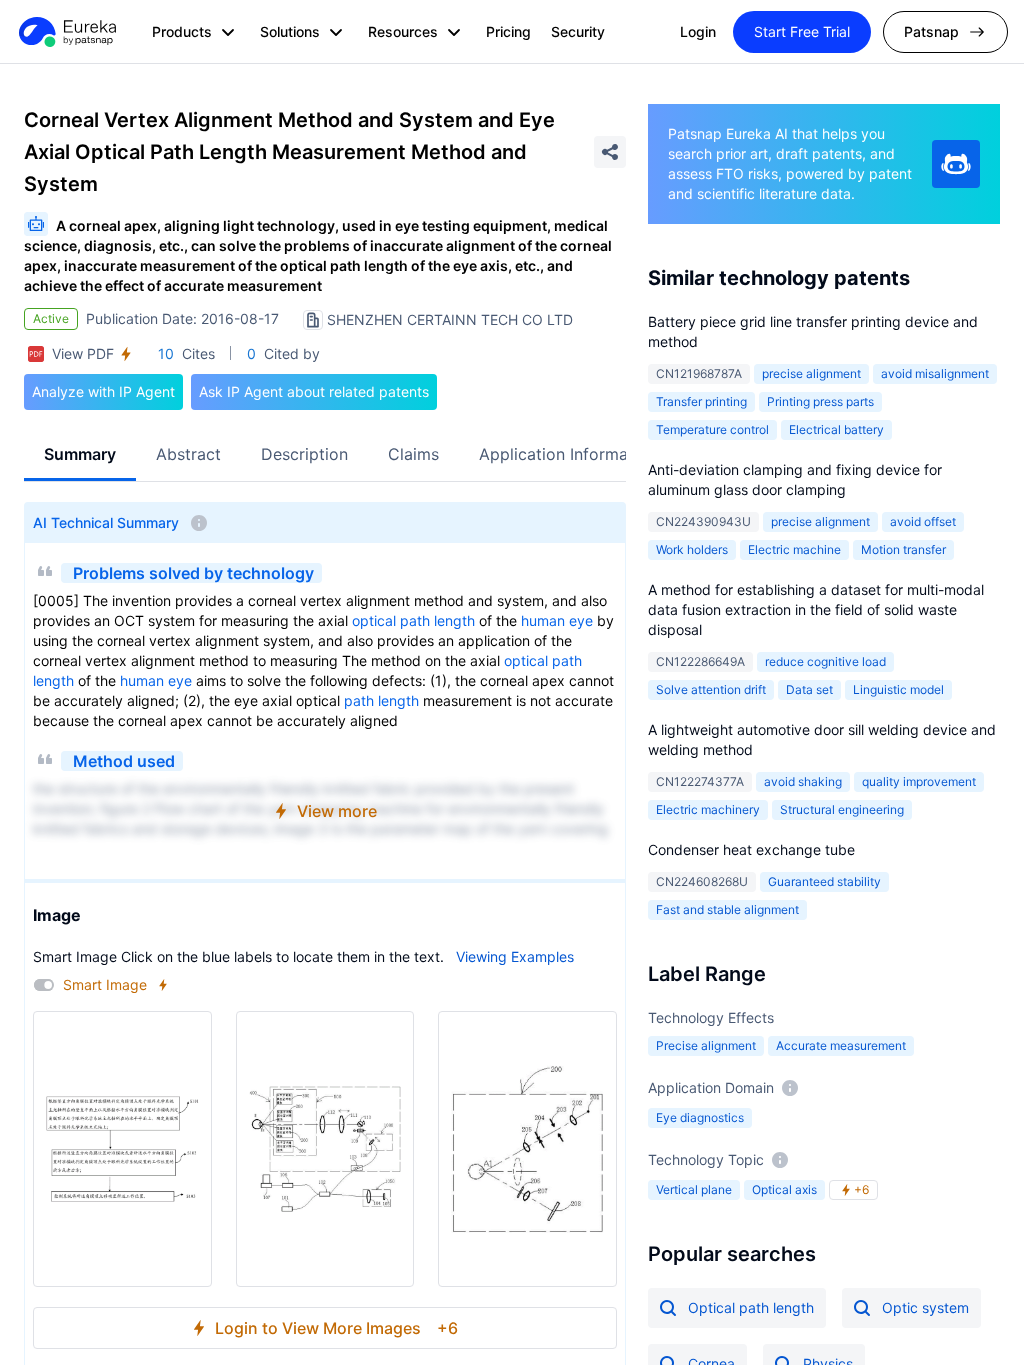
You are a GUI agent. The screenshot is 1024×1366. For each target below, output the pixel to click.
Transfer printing (701, 401)
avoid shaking (803, 781)
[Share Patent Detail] (610, 152)
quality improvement (919, 781)
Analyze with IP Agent (103, 391)
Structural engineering (842, 809)
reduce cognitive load (825, 661)
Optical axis (784, 1189)
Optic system (925, 1307)
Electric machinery (708, 809)
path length (381, 700)
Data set (809, 689)
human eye (557, 620)
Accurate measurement (841, 1045)
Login (698, 31)
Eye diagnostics (700, 1117)
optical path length (413, 620)
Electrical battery (836, 429)
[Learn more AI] (956, 164)
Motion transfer (903, 549)
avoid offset (923, 521)
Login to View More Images (336, 1328)
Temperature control (712, 429)
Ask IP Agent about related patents (314, 391)
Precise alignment (706, 1045)
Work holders (692, 549)
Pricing (508, 31)
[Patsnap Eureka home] (66, 32)
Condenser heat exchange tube (751, 849)
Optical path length (751, 1307)
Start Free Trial (802, 31)
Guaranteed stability (824, 881)
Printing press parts (820, 401)
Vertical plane (694, 1189)
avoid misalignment (935, 373)
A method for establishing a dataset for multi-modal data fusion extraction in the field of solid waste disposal (816, 609)
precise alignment (811, 373)
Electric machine (794, 549)
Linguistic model (898, 689)
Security (578, 31)
